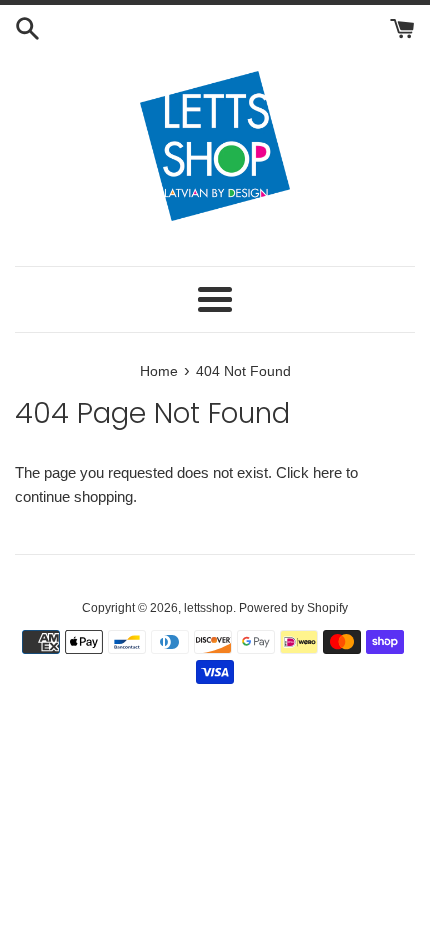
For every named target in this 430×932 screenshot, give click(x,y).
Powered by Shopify (293, 608)
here (327, 472)
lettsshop (208, 608)
